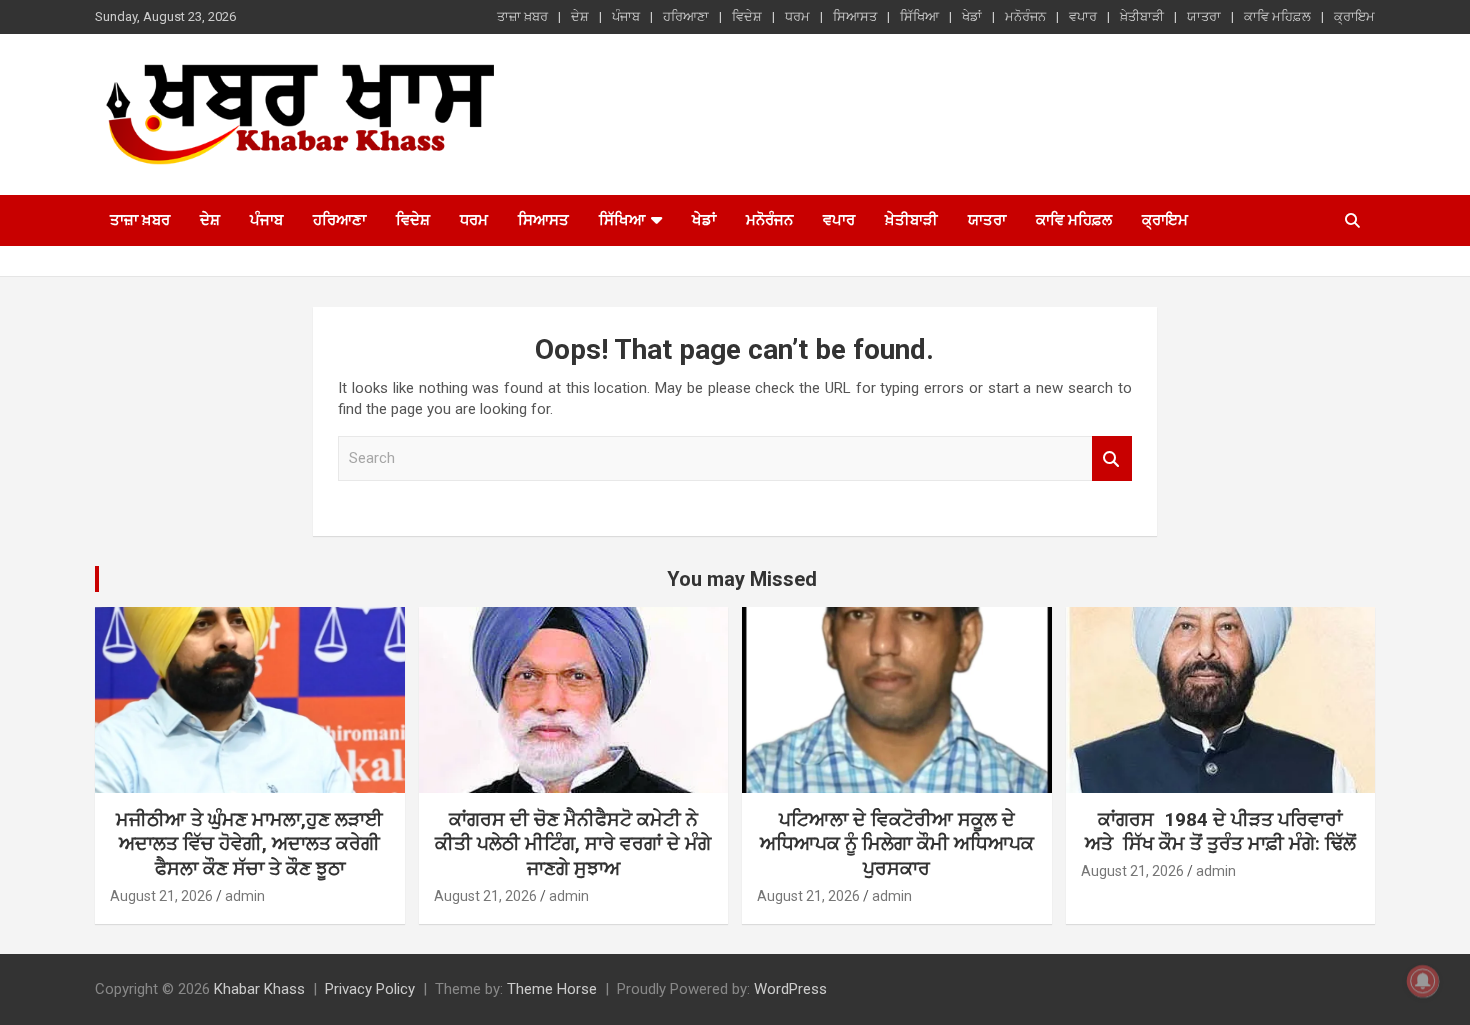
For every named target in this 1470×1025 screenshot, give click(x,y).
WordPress (790, 989)
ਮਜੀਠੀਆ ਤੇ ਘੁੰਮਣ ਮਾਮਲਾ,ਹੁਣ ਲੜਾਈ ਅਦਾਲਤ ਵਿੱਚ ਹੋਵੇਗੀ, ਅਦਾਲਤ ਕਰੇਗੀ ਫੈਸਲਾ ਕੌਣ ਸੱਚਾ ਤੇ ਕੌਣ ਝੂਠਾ (249, 844)
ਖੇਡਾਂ (972, 16)
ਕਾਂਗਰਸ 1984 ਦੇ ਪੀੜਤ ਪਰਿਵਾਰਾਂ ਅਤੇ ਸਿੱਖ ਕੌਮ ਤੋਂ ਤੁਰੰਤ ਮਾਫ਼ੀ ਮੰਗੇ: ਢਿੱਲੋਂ (1220, 832)
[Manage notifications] (1423, 981)
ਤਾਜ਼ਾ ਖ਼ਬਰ (522, 16)
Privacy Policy (370, 989)
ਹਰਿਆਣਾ (686, 16)
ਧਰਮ (797, 16)
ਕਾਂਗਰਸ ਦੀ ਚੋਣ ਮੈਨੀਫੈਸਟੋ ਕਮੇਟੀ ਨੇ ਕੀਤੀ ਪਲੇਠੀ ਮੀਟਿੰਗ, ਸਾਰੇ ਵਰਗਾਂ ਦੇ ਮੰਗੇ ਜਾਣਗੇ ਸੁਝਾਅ (573, 844)
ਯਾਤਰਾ (1204, 16)
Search (1112, 458)
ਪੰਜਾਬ (626, 16)
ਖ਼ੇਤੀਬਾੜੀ (1142, 16)
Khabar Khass (259, 989)
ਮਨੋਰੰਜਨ (1025, 16)
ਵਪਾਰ (1083, 16)
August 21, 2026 (161, 896)
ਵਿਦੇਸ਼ (747, 16)
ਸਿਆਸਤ (855, 16)
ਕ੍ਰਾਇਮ (1354, 16)
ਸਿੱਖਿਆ (919, 16)
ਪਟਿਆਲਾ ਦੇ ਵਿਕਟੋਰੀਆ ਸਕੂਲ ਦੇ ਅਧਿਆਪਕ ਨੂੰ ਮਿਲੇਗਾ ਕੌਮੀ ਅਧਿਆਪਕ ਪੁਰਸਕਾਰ (897, 844)
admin (245, 896)
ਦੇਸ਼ (580, 16)
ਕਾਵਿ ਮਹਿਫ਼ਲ (1277, 16)
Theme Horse (552, 989)
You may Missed (742, 579)
